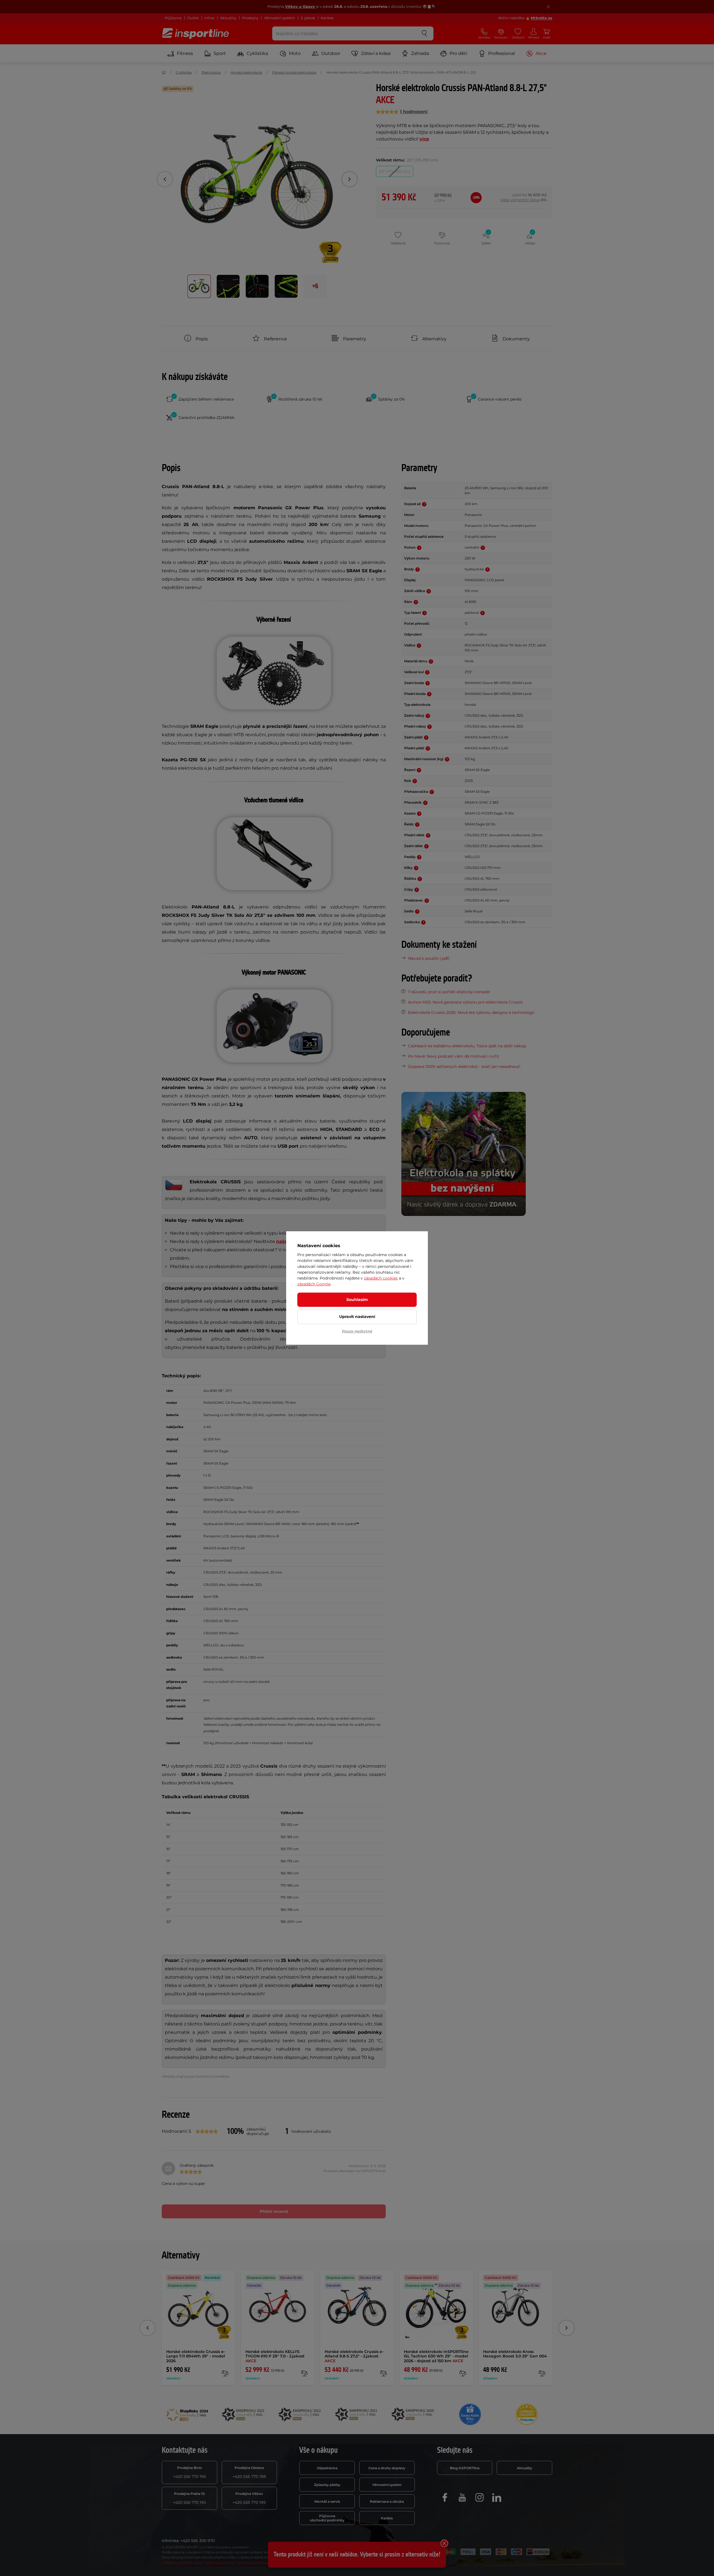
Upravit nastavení (357, 1317)
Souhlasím (357, 1300)
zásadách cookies (381, 1278)
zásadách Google (314, 1284)
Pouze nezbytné (357, 1331)
